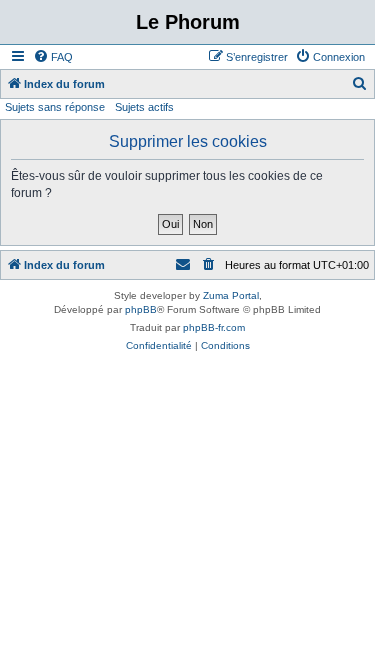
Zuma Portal (231, 295)
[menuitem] (53, 57)
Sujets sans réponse (55, 107)
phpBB (141, 309)
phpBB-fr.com (214, 327)
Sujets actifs (144, 107)
